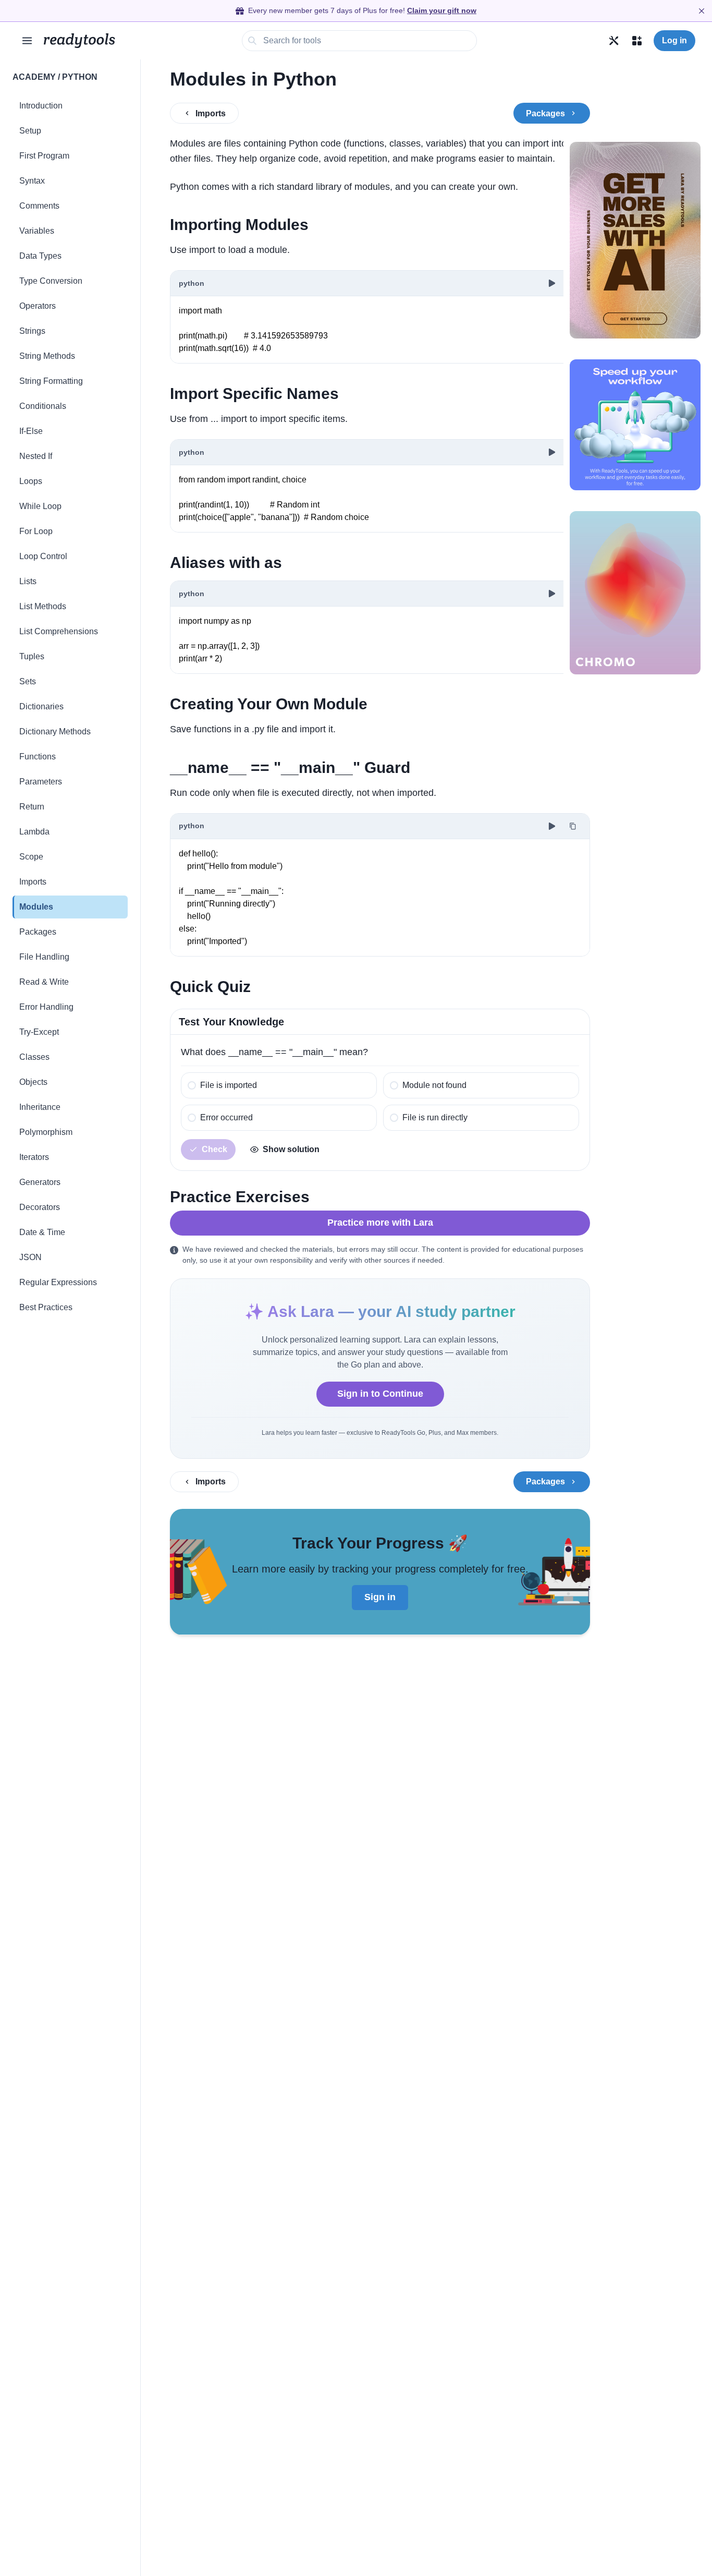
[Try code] (552, 283)
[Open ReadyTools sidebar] (27, 41)
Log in (674, 40)
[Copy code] (573, 826)
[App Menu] (637, 41)
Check (214, 1149)
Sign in (380, 1597)
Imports (211, 113)
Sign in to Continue (380, 1394)
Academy (34, 77)
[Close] (702, 11)
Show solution (291, 1149)
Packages (545, 113)
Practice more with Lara (380, 1223)
